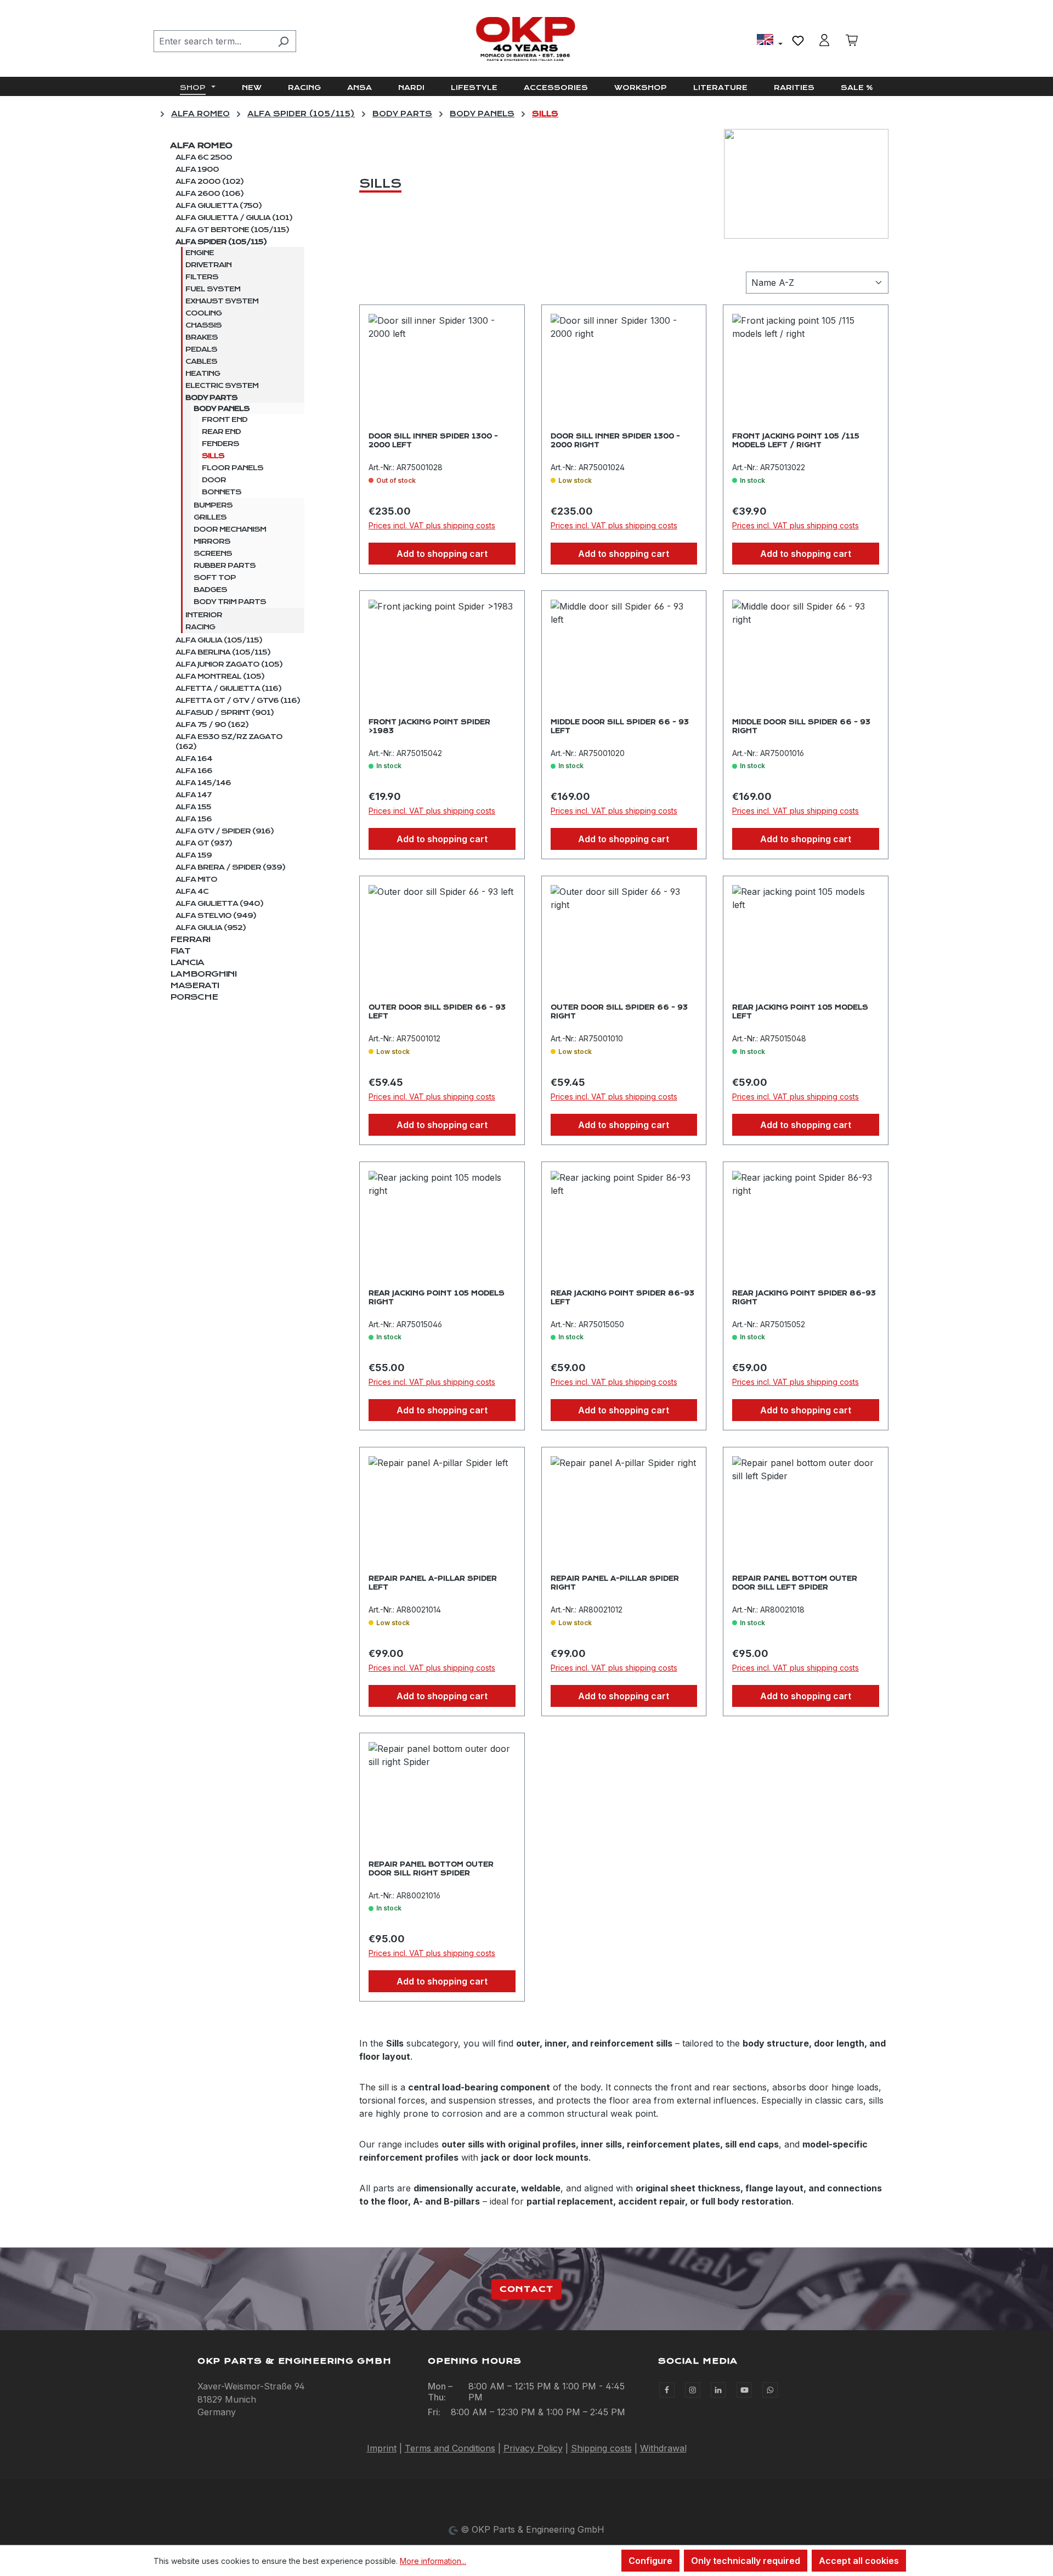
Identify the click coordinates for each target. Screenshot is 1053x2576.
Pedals (201, 350)
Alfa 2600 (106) (210, 194)
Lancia (187, 962)
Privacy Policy (533, 2448)
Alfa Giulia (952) (211, 928)
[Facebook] (667, 2390)
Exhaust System (222, 301)
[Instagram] (693, 2390)
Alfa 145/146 (203, 783)
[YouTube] (744, 2390)
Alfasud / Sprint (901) (225, 713)
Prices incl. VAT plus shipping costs (432, 525)
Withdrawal (663, 2448)
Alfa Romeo (201, 145)
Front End (225, 420)
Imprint (382, 2448)
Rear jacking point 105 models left (800, 1012)
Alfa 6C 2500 (204, 157)
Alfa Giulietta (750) (219, 206)
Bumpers (213, 505)
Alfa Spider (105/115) (221, 242)
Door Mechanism (230, 529)
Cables (201, 362)
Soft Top (215, 578)
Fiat (180, 951)
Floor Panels (233, 468)
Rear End (221, 432)
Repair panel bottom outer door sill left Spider (795, 1583)
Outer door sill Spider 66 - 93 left (437, 1012)
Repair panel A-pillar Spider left (433, 1583)
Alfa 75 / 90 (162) (212, 725)
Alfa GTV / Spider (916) (225, 831)
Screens (213, 554)
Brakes (202, 337)
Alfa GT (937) (204, 843)
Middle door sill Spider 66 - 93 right (801, 726)
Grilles (210, 517)
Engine (200, 253)
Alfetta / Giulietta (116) (228, 689)
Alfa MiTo (196, 880)
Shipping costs (601, 2448)
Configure (650, 2561)
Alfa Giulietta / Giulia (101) (234, 218)
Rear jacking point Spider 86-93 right (804, 1298)
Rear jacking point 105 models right (437, 1298)
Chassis (203, 325)
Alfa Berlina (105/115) (223, 652)
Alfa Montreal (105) (220, 677)
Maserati (194, 985)
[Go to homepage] (526, 39)
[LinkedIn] (718, 2390)
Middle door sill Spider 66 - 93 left (620, 726)
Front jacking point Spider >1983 (429, 726)
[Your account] (824, 40)
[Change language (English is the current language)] (770, 41)
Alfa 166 (194, 771)
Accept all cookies (859, 2561)
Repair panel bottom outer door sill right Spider (431, 1869)
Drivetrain (208, 265)
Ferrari (190, 939)
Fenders (220, 444)
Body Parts (211, 398)
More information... (433, 2561)
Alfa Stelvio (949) (216, 916)
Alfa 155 (193, 807)
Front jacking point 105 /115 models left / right (796, 441)
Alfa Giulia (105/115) (219, 640)
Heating (203, 374)
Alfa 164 (194, 759)
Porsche (194, 997)
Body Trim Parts (230, 602)
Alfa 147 (193, 795)
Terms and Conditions (450, 2448)
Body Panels (222, 409)
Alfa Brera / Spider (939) (230, 867)
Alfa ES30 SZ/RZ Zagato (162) (229, 742)
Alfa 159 (194, 855)
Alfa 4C (192, 892)
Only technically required (746, 2561)
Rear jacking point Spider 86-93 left (622, 1298)
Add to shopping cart (442, 554)
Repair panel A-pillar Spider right (615, 1583)
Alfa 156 (194, 819)
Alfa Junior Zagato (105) (229, 664)
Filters (202, 277)
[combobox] (212, 41)
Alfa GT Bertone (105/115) (232, 230)
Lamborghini (203, 974)
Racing (200, 627)
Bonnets (222, 492)
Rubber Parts (225, 566)
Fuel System (213, 289)
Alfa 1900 (197, 170)
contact (526, 2289)
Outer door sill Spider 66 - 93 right (619, 1012)
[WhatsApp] (770, 2390)
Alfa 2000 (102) (210, 182)
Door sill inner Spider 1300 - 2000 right (615, 441)
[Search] (283, 41)
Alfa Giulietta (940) (219, 904)
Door (214, 480)
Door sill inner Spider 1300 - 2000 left (433, 441)
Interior (204, 615)
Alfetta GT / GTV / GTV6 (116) (238, 701)
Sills (213, 456)
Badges (210, 590)
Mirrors (212, 542)
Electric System (222, 386)
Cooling (203, 313)
